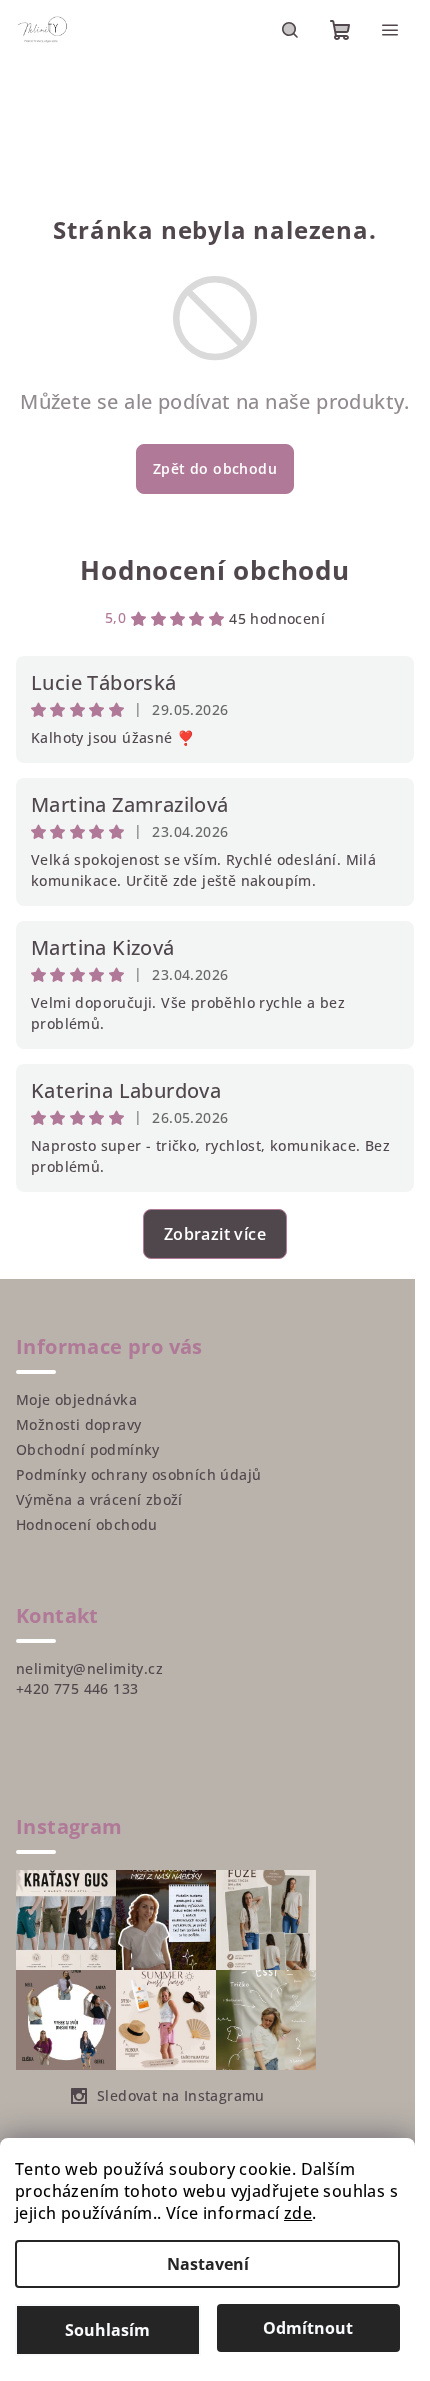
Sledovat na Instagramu (181, 2095)
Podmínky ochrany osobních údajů (138, 1474)
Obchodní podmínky (88, 1449)
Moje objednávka (76, 1399)
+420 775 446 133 (77, 1688)
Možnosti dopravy (78, 1424)
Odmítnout (308, 2328)
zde (298, 2213)
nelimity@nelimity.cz (89, 1668)
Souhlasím (107, 2330)
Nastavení (208, 2264)
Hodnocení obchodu (215, 570)
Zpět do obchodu (215, 468)
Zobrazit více (215, 1234)
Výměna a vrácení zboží (99, 1499)
